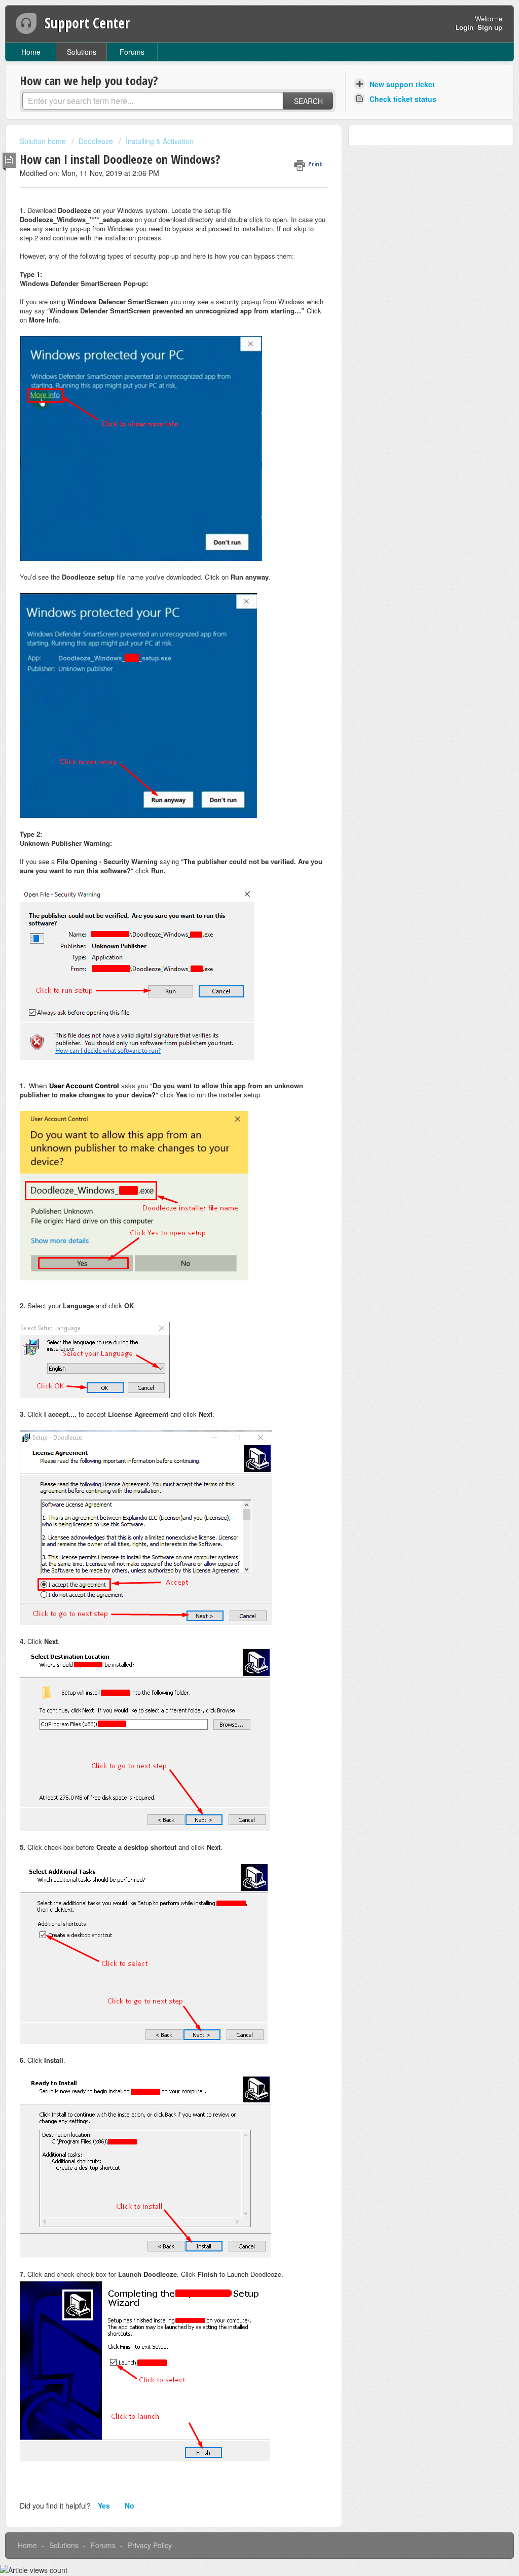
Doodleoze (96, 141)
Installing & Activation (160, 141)
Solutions (82, 52)
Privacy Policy (150, 2545)
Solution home (44, 141)
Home (31, 52)
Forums (132, 52)
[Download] (241, 1195)
